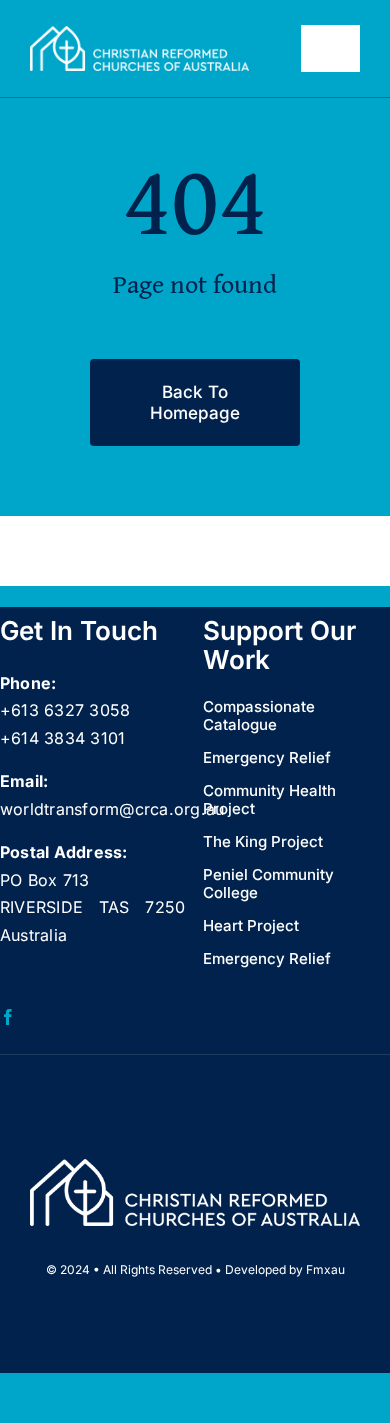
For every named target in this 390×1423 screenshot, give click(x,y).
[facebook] (8, 1017)
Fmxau (325, 1269)
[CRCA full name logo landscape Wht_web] (139, 34)
